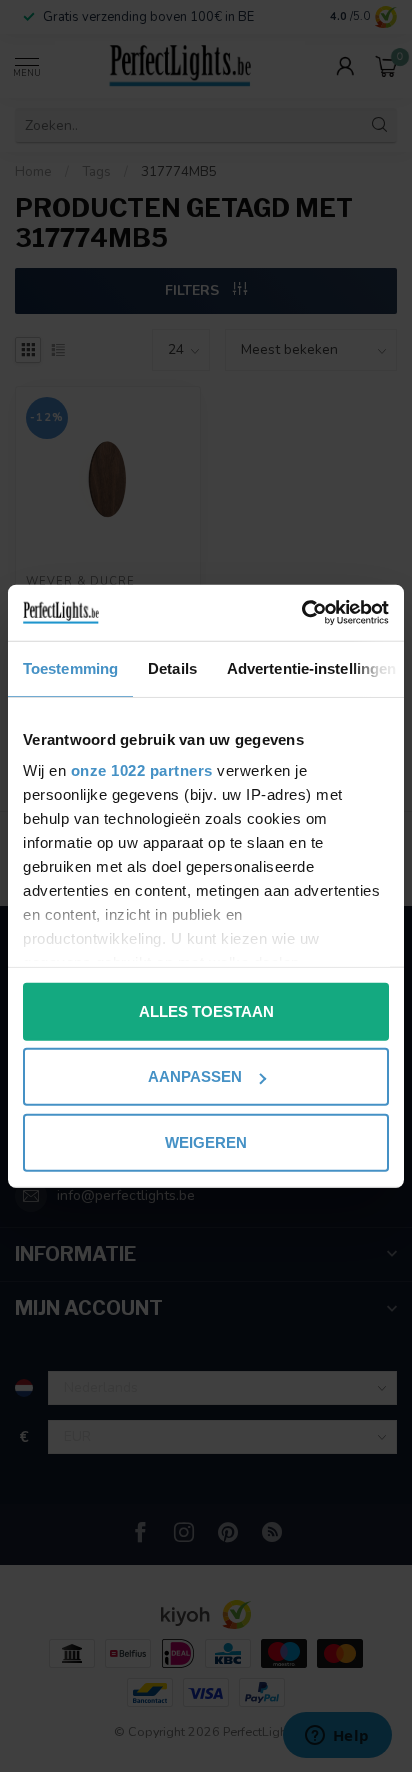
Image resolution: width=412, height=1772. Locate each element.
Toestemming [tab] (70, 667)
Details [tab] (172, 667)
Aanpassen (195, 1076)
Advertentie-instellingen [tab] (311, 667)
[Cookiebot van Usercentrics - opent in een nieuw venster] (301, 613)
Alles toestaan (206, 1010)
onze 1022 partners (142, 770)
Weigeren (206, 1141)
